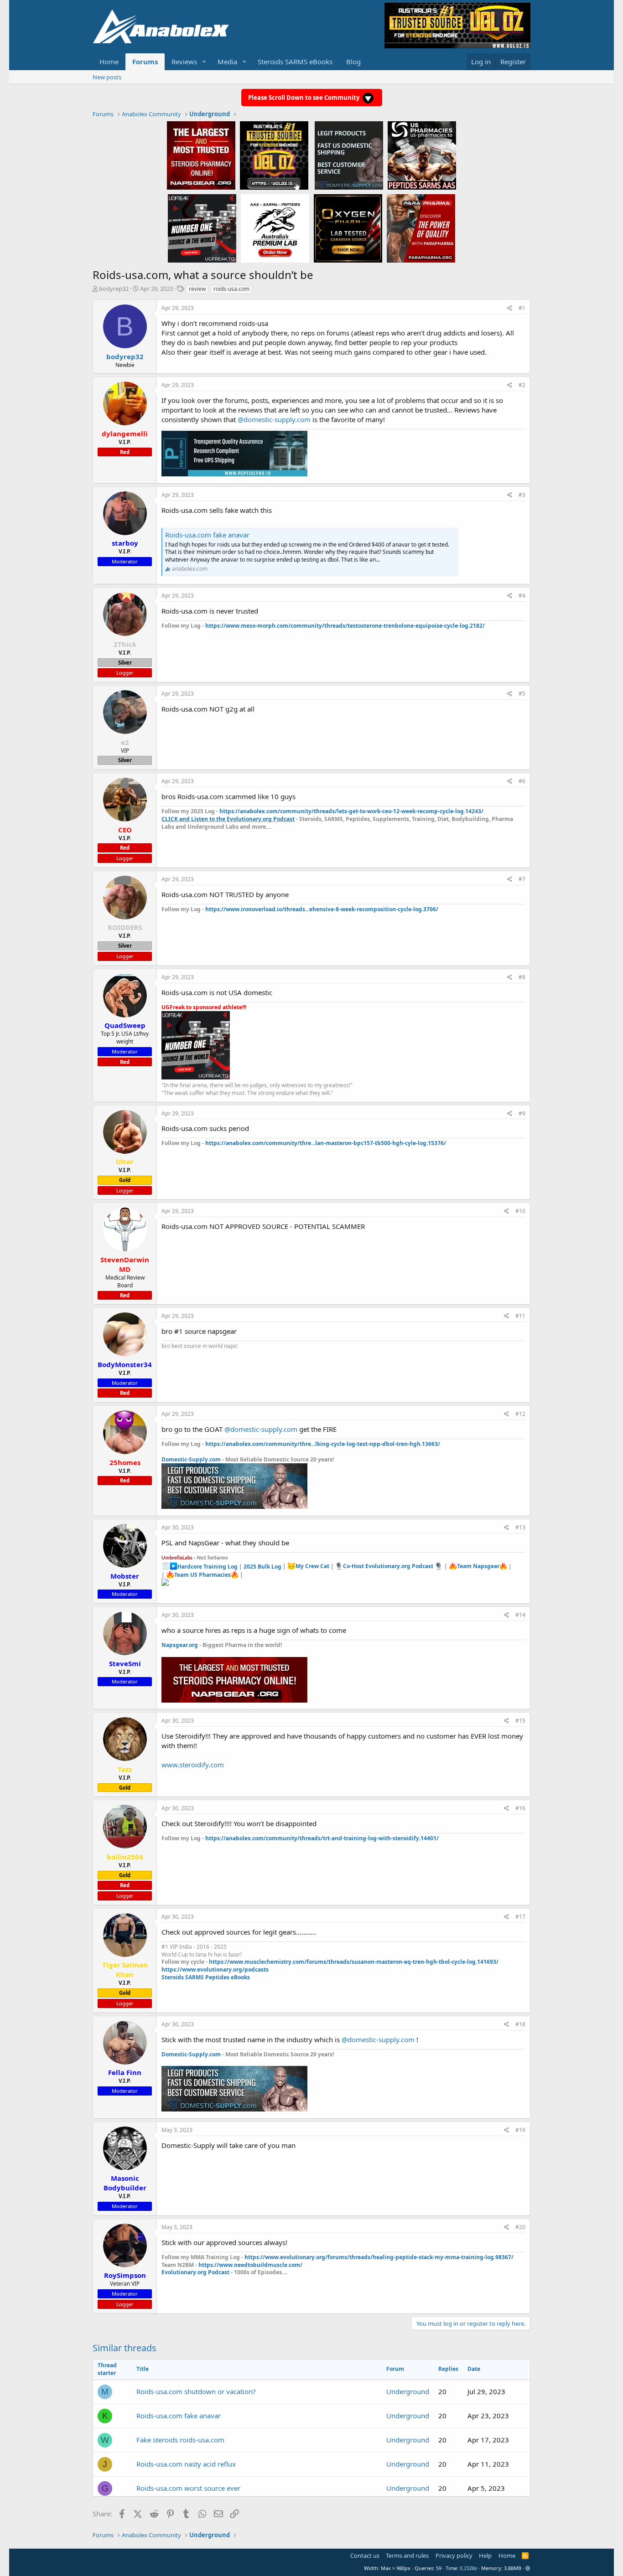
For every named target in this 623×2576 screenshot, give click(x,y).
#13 (520, 1527)
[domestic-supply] (349, 155)
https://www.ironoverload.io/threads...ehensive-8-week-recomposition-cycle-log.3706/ (322, 909)
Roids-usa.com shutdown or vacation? (196, 2391)
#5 (522, 694)
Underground (408, 2391)
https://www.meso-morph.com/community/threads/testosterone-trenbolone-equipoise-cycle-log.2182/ (345, 626)
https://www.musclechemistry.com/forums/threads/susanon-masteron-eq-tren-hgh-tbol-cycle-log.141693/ (354, 1962)
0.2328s (468, 2568)
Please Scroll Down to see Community (304, 98)
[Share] (510, 308)
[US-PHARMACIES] (422, 155)
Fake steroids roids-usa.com (180, 2440)
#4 (522, 596)
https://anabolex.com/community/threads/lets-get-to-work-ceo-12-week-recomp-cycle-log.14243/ (351, 811)
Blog (353, 62)
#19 (520, 2130)
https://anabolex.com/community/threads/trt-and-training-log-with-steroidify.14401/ (322, 1838)
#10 (520, 1211)
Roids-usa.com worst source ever (188, 2488)
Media (227, 62)
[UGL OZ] (274, 155)
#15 (520, 1721)
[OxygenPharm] (348, 228)
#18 (520, 2024)
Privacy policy (454, 2555)
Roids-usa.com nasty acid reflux (186, 2464)
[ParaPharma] (421, 228)
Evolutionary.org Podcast (195, 2272)
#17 (520, 1917)
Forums (145, 62)
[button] (204, 62)
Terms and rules (407, 2555)
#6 (522, 781)
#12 (520, 1414)
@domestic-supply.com (274, 419)
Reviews (184, 62)
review (197, 289)
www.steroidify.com (193, 1765)
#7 (522, 879)
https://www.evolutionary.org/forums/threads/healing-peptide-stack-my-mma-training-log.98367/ (379, 2257)
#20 (520, 2227)
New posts (107, 77)
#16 (520, 1808)
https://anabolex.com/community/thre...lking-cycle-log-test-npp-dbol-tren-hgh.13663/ (323, 1444)
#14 (520, 1615)
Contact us (365, 2555)
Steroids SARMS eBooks (295, 62)
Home (109, 62)
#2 (522, 385)
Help (485, 2555)
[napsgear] (201, 155)
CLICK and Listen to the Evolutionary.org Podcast (228, 819)
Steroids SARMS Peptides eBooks (206, 1977)
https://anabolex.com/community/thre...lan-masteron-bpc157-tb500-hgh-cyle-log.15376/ (326, 1143)
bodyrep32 (114, 289)
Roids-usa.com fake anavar (207, 535)
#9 (522, 1113)
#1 (522, 308)
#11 (520, 1316)
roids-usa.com (231, 289)
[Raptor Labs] (275, 228)
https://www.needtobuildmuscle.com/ (250, 2265)
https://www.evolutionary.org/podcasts (215, 1969)
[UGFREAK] (202, 228)
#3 (522, 495)
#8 (522, 977)
